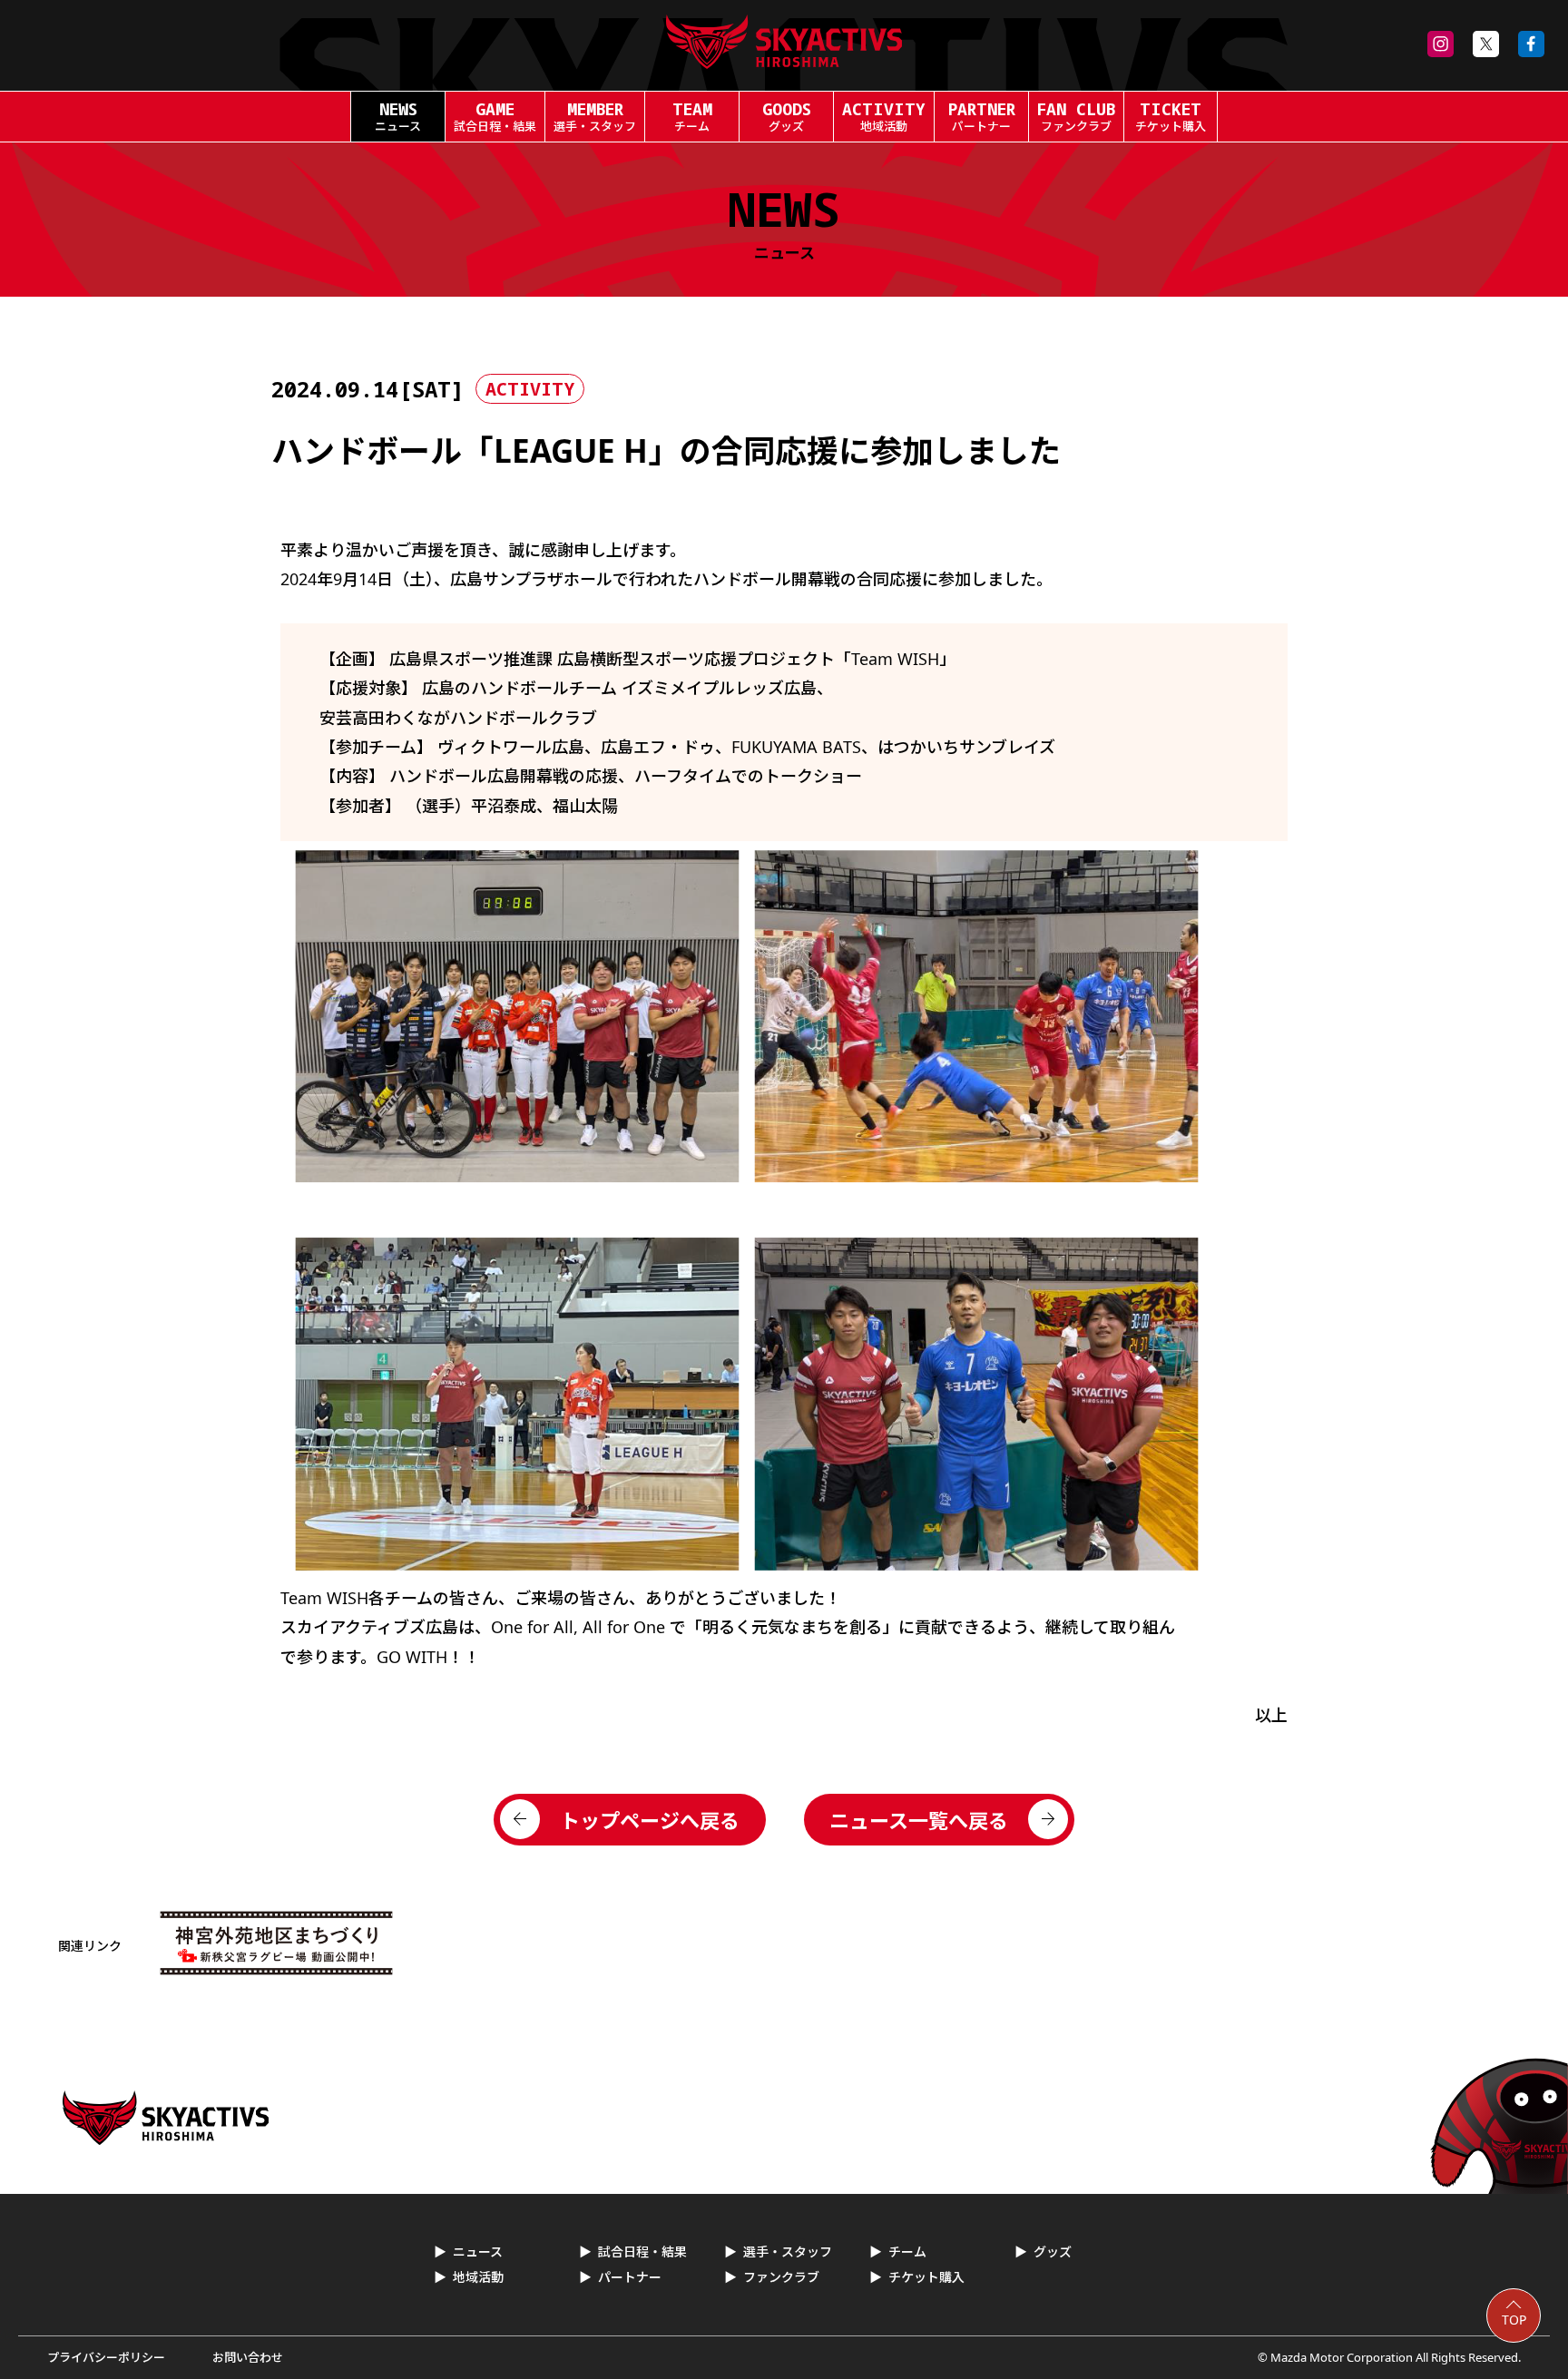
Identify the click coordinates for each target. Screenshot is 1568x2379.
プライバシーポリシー (106, 2357)
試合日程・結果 (642, 2252)
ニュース (478, 2252)
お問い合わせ (248, 2357)
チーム (907, 2252)
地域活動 (478, 2277)
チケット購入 (926, 2277)
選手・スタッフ (788, 2252)
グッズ (1053, 2252)
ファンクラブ (781, 2277)
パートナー (630, 2277)
